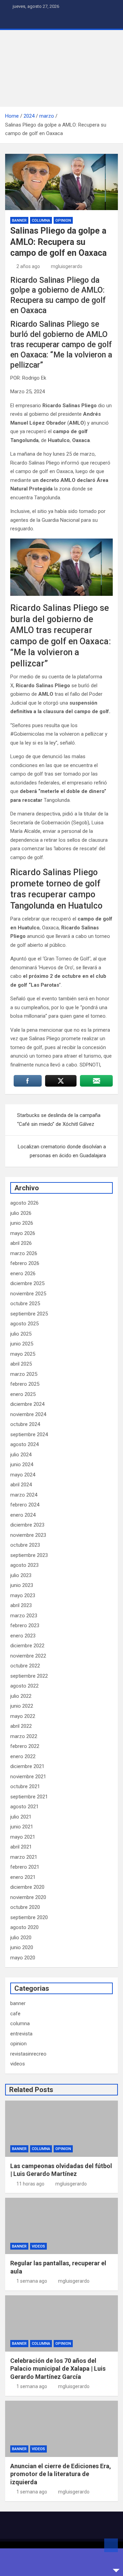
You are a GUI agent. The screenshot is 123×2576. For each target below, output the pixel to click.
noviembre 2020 (28, 1897)
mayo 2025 (23, 1354)
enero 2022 (23, 1756)
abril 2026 (21, 1243)
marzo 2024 (24, 1495)
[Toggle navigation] (14, 21)
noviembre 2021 (28, 1777)
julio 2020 (21, 1938)
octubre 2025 (25, 1304)
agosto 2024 (24, 1444)
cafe (15, 2014)
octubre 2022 (25, 1666)
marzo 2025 (24, 1374)
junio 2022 (22, 1706)
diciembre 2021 (27, 1766)
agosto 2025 (24, 1324)
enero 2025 (23, 1394)
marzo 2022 (24, 1736)
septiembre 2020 (29, 1917)
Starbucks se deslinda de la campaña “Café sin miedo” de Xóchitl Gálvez (59, 1120)
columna (41, 220)
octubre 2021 (25, 1786)
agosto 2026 (24, 1203)
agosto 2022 (24, 1686)
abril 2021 (21, 1847)
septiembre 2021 (29, 1797)
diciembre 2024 (27, 1404)
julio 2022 (21, 1696)
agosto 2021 (24, 1807)
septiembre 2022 (29, 1676)
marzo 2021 (24, 1857)
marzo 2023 (24, 1616)
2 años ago (28, 266)
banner (19, 220)
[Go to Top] (111, 2545)
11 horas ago (30, 2184)
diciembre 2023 (27, 1525)
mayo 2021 (23, 1837)
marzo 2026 (24, 1253)
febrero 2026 (25, 1263)
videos (18, 2064)
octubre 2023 (25, 1545)
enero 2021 (23, 1877)
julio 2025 (21, 1334)
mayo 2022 (23, 1716)
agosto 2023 (24, 1565)
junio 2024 (22, 1464)
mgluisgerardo (67, 266)
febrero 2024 (25, 1505)
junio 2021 (22, 1827)
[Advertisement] (61, 68)
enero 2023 (23, 1636)
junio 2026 (22, 1223)
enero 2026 (23, 1274)
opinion (63, 220)
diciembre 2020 (27, 1887)
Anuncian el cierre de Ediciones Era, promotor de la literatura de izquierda (61, 2474)
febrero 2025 (25, 1384)
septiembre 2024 (29, 1434)
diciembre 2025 (27, 1283)
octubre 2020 (25, 1907)
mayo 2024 (23, 1475)
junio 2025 (22, 1344)
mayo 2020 (23, 1958)
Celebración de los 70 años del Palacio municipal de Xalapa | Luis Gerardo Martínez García (58, 2369)
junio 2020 (22, 1947)
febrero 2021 (25, 1867)
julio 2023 (21, 1575)
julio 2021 (21, 1817)
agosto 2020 (24, 1927)
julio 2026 (21, 1213)
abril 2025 (21, 1364)
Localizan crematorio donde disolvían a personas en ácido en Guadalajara (62, 1151)
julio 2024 (21, 1455)
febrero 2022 (25, 1746)
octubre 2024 (25, 1424)
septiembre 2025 (29, 1314)
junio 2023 (22, 1585)
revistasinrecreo (28, 2054)
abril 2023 (21, 1605)
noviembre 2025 (28, 1294)
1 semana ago (32, 2281)
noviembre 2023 (28, 1535)
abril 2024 (21, 1485)
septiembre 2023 (29, 1555)
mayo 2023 (23, 1595)
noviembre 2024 (28, 1414)
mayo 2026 (23, 1233)
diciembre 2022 (27, 1646)
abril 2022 (21, 1726)
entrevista (21, 2034)
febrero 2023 (25, 1625)
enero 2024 (23, 1515)
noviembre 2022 (28, 1656)
